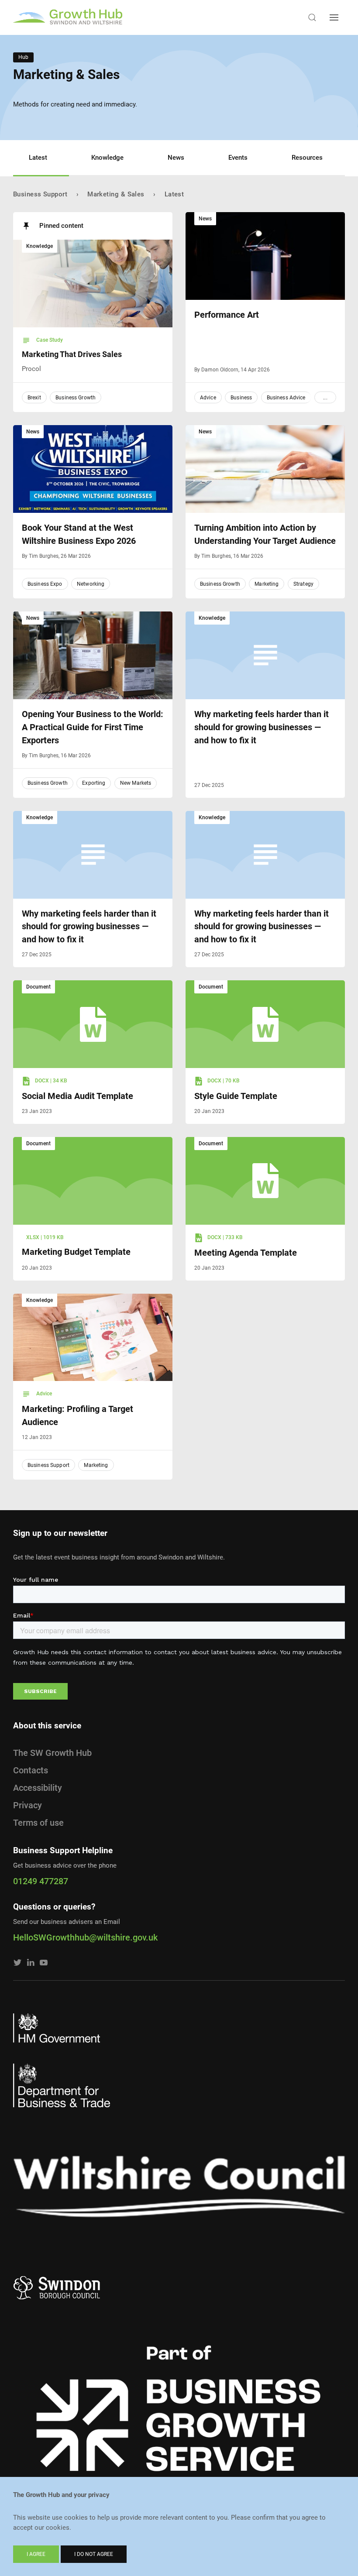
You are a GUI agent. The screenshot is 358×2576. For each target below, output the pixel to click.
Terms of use (38, 1823)
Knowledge (107, 158)
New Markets (136, 783)
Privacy (28, 1805)
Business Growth (76, 398)
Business (241, 398)
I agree (36, 2554)
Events (238, 158)
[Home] (68, 17)
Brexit (34, 398)
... (325, 398)
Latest (38, 158)
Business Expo (45, 584)
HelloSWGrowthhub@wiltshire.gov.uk (85, 1937)
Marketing (267, 584)
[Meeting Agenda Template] (265, 1181)
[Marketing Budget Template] (93, 1181)
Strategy (303, 584)
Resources (307, 158)
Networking (91, 584)
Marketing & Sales (116, 194)
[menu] (334, 17)
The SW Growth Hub (52, 1753)
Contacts (31, 1770)
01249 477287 (41, 1881)
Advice (208, 398)
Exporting (94, 783)
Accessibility (38, 1788)
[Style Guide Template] (265, 1024)
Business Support (40, 194)
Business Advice (286, 398)
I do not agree (94, 2554)
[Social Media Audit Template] (93, 1024)
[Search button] (312, 17)
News (176, 158)
